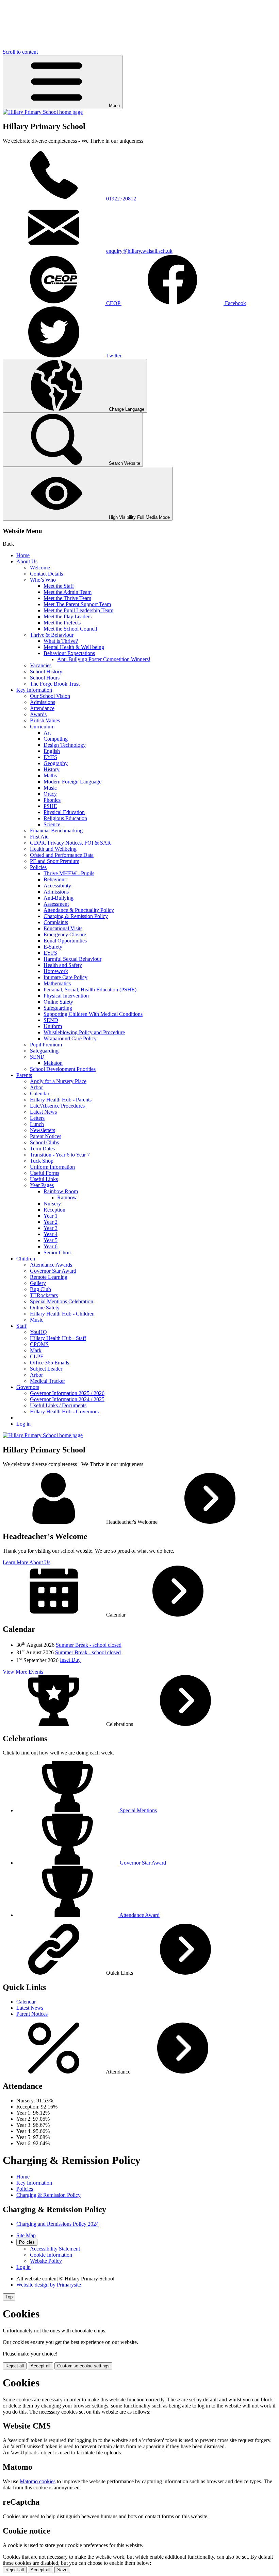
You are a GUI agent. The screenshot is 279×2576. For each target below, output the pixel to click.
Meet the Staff (59, 586)
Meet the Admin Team (68, 592)
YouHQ (38, 1332)
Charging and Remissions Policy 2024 (58, 2224)
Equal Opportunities (65, 941)
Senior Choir (57, 1252)
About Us (27, 561)
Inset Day (70, 1660)
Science (52, 824)
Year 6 (51, 1246)
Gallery (38, 1283)
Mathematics (57, 983)
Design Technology (65, 745)
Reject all (15, 2366)
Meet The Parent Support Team (77, 604)
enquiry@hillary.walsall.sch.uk (139, 251)
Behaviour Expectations (69, 653)
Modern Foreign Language (72, 782)
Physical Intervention (66, 996)
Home (23, 555)
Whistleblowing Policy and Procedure (84, 1032)
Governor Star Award (53, 1271)
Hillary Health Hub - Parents (61, 1100)
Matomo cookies (38, 2481)
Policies (38, 867)
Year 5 (51, 1240)
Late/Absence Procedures (57, 1106)
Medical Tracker (47, 1381)
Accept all (40, 2366)
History (52, 769)
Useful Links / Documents (58, 1405)
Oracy (50, 794)
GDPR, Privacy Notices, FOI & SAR (70, 843)
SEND (51, 1020)
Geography (56, 763)
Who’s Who (43, 580)
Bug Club (40, 1289)
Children (26, 1259)
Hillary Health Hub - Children (62, 1314)
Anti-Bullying (59, 898)
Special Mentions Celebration (62, 1301)
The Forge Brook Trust (55, 684)
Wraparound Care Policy (70, 1038)
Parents (24, 1075)
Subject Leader (46, 1369)
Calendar (40, 1093)
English (52, 751)
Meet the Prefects (62, 623)
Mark (36, 1350)
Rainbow (67, 1197)
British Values (45, 720)
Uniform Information (52, 1167)
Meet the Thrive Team (67, 598)
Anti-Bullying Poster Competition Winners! (104, 659)
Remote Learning (49, 1277)
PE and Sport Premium (55, 861)
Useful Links (44, 1179)
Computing (56, 739)
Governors (28, 1387)
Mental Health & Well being (74, 647)
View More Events (23, 1672)
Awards (38, 714)
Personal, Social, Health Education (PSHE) (90, 990)
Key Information (34, 690)
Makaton (53, 1063)
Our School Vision (50, 696)
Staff (21, 1326)
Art (47, 733)
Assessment (56, 904)
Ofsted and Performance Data (62, 855)
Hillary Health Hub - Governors (64, 1411)
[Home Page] (43, 112)
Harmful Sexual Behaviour (72, 959)
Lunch (37, 1124)
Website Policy (46, 2261)
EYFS (50, 757)
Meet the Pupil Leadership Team (78, 610)
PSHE (50, 806)
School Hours (45, 678)
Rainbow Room (61, 1191)
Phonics (52, 800)
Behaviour (55, 879)
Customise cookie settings (83, 2366)
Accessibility (57, 886)
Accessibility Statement (55, 2249)
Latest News (43, 1112)
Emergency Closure (65, 934)
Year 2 (51, 1222)
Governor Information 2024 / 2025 (67, 1399)
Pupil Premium (46, 1045)
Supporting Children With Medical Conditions (93, 1014)
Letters (37, 1118)
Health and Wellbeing (53, 849)
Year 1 (51, 1216)
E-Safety (53, 947)
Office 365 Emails (50, 1363)
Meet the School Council (70, 629)
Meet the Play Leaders (68, 616)
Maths (50, 775)
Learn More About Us (27, 1562)
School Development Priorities (63, 1069)
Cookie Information (51, 2255)
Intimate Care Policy (65, 977)
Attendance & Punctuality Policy (79, 910)
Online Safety (58, 1002)
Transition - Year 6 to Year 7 (60, 1155)
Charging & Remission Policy (76, 916)
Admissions (43, 702)
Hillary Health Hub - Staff (58, 1338)
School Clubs (44, 1142)
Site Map (26, 2235)
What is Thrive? (61, 641)
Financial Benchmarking (56, 831)
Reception (54, 1210)
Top (9, 2297)
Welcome (40, 568)
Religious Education (65, 818)
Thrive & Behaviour (52, 635)
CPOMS (39, 1344)
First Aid (39, 837)
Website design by (49, 2285)
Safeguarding (58, 1008)
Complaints (56, 922)
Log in (23, 1424)
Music (50, 788)
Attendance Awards (51, 1265)
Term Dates (42, 1149)
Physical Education (64, 812)
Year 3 (51, 1228)
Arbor (36, 1087)
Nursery (52, 1204)
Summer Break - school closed (89, 1645)
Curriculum (42, 727)
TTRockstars (44, 1295)
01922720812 (121, 199)
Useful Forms (45, 1173)
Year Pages (42, 1185)
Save (62, 2570)
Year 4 (51, 1234)
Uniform (53, 1026)
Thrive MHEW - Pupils (69, 873)
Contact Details (46, 574)
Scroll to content (20, 52)
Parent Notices (46, 1136)
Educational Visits (63, 928)
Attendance (42, 708)
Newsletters (43, 1130)
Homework (56, 971)
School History (46, 672)
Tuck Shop (42, 1161)
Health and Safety (63, 965)
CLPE (37, 1356)
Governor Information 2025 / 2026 (67, 1393)
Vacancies (41, 665)
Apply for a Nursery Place (58, 1081)
